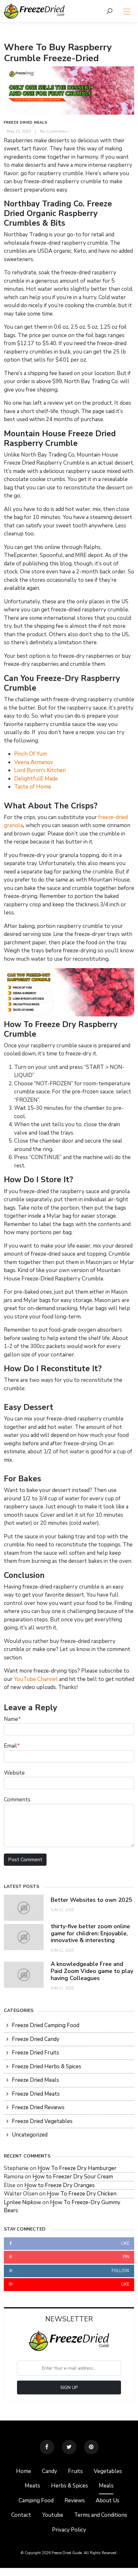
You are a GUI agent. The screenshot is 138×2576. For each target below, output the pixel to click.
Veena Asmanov (34, 762)
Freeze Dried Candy (36, 2039)
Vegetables (108, 2471)
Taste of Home (33, 787)
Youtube (53, 2515)
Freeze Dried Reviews (38, 2107)
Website (14, 1773)
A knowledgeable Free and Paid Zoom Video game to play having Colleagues (92, 1971)
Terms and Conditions (101, 2515)
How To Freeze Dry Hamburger (77, 2168)
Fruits (75, 2471)
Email (12, 1746)
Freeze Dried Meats (36, 2094)
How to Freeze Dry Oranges (60, 2185)
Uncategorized (30, 2135)
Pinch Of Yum (30, 754)
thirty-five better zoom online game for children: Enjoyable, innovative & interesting (90, 1933)
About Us (108, 2501)
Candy (50, 2471)
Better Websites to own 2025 (91, 1900)
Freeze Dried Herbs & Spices (47, 2066)
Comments (17, 1800)
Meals (106, 2486)
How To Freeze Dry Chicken (82, 2194)
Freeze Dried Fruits (35, 2053)
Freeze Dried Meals (26, 123)
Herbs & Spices (69, 2486)
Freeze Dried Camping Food (46, 2025)
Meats (32, 2486)
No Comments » (55, 131)
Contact (21, 2515)
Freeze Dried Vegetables (42, 2121)
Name (12, 1719)
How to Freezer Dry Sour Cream (73, 2177)
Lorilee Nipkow (22, 2202)
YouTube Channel (36, 1679)
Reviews (75, 2501)
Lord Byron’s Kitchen (40, 770)
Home (24, 2471)
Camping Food (36, 2501)
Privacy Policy (69, 2530)
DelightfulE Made (36, 779)
